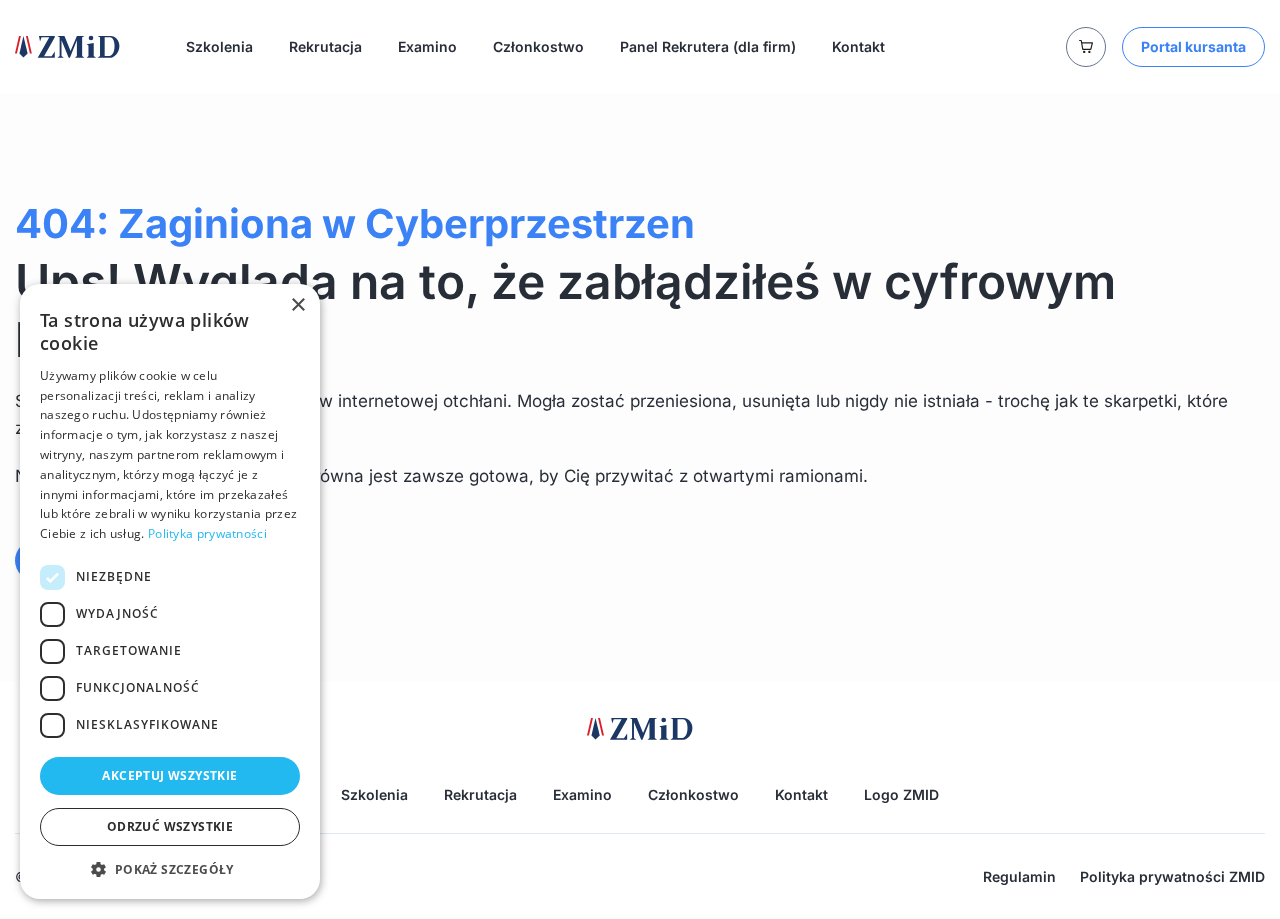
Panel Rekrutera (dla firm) (708, 46)
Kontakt (858, 46)
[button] (170, 869)
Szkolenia (219, 46)
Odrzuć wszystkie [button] (170, 826)
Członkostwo (538, 46)
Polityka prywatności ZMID (1172, 876)
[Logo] (67, 46)
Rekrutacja (325, 46)
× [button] (297, 305)
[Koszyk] (1086, 47)
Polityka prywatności (207, 533)
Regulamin (1019, 876)
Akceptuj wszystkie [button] (169, 775)
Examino (427, 46)
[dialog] (170, 591)
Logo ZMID (901, 794)
